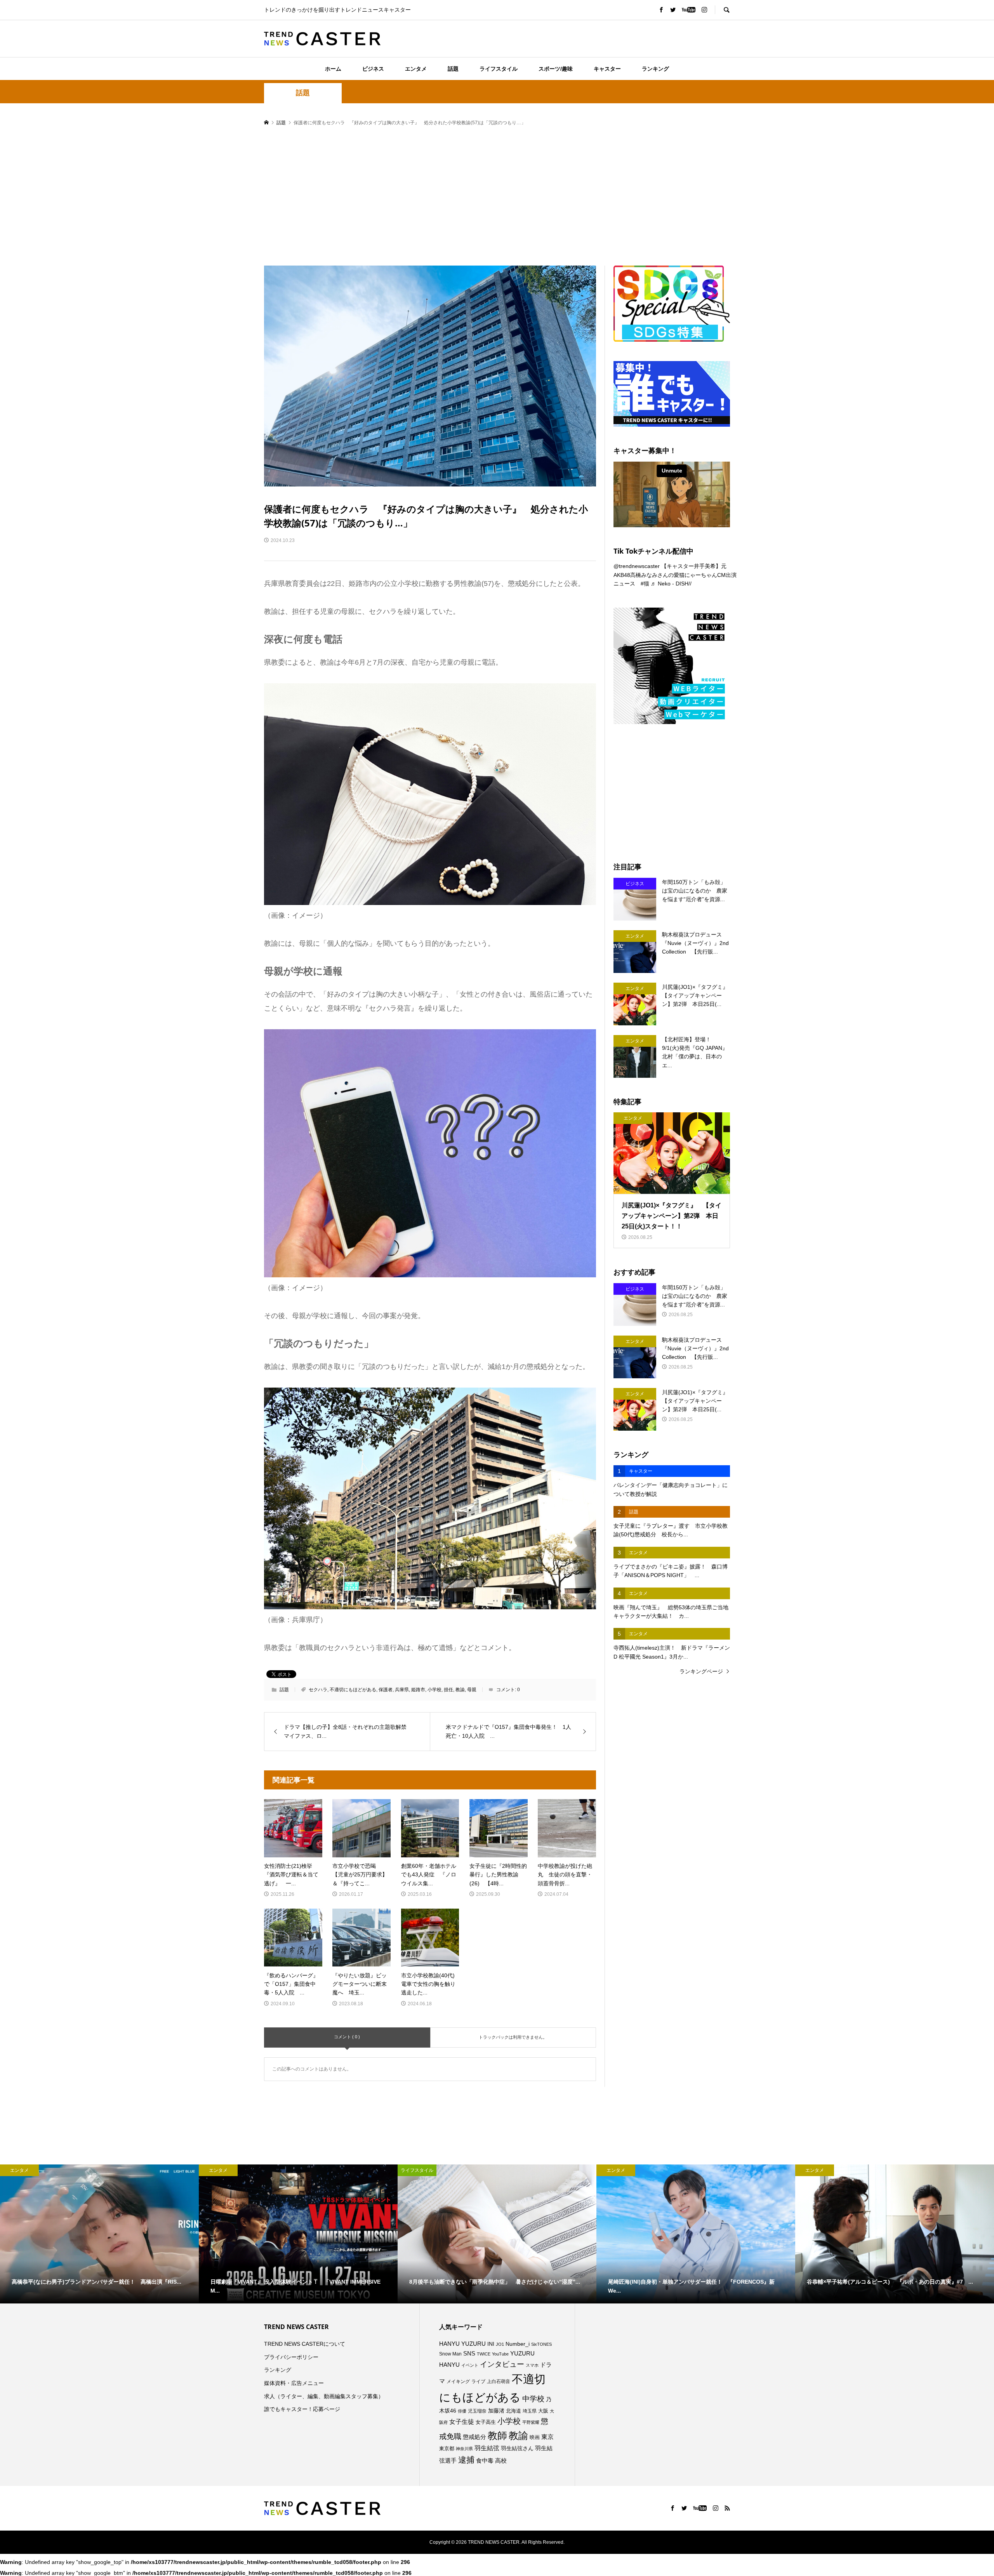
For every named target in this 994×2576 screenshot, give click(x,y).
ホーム (333, 69)
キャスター (607, 69)
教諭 (460, 1690)
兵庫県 (402, 1690)
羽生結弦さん (517, 2448)
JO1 (500, 2344)
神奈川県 (464, 2449)
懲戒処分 (474, 2437)
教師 (497, 2435)
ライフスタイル (499, 69)
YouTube (500, 2354)
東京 (547, 2437)
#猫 (645, 584)
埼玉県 (530, 2411)
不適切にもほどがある (353, 1690)
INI (491, 2344)
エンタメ (416, 69)
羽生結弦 (487, 2448)
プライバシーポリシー (291, 2357)
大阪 (543, 2411)
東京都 (447, 2449)
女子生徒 (462, 2422)
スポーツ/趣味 (556, 69)
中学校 (533, 2399)
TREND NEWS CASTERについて (305, 2344)
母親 (472, 1690)
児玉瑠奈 (477, 2411)
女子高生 (486, 2422)
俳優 (462, 2411)
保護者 (386, 1690)
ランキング (655, 69)
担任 (448, 1690)
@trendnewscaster (637, 566)
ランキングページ (701, 1671)
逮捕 (466, 2460)
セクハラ (318, 1690)
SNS (469, 2353)
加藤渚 (496, 2411)
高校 (501, 2461)
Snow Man (450, 2354)
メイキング (458, 2381)
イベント (470, 2365)
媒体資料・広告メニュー (294, 2383)
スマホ (532, 2365)
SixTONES (541, 2344)
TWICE (484, 2354)
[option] (99, 2234)
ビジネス (373, 69)
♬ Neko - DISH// (671, 584)
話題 (453, 69)
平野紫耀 (531, 2422)
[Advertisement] (497, 196)
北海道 (514, 2411)
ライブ (478, 2381)
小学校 (434, 1690)
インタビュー (502, 2364)
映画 (535, 2437)
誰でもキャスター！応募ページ (302, 2409)
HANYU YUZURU (462, 2344)
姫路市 (418, 1690)
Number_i (518, 2344)
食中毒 (485, 2460)
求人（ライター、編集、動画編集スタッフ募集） (324, 2396)
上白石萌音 (499, 2381)
